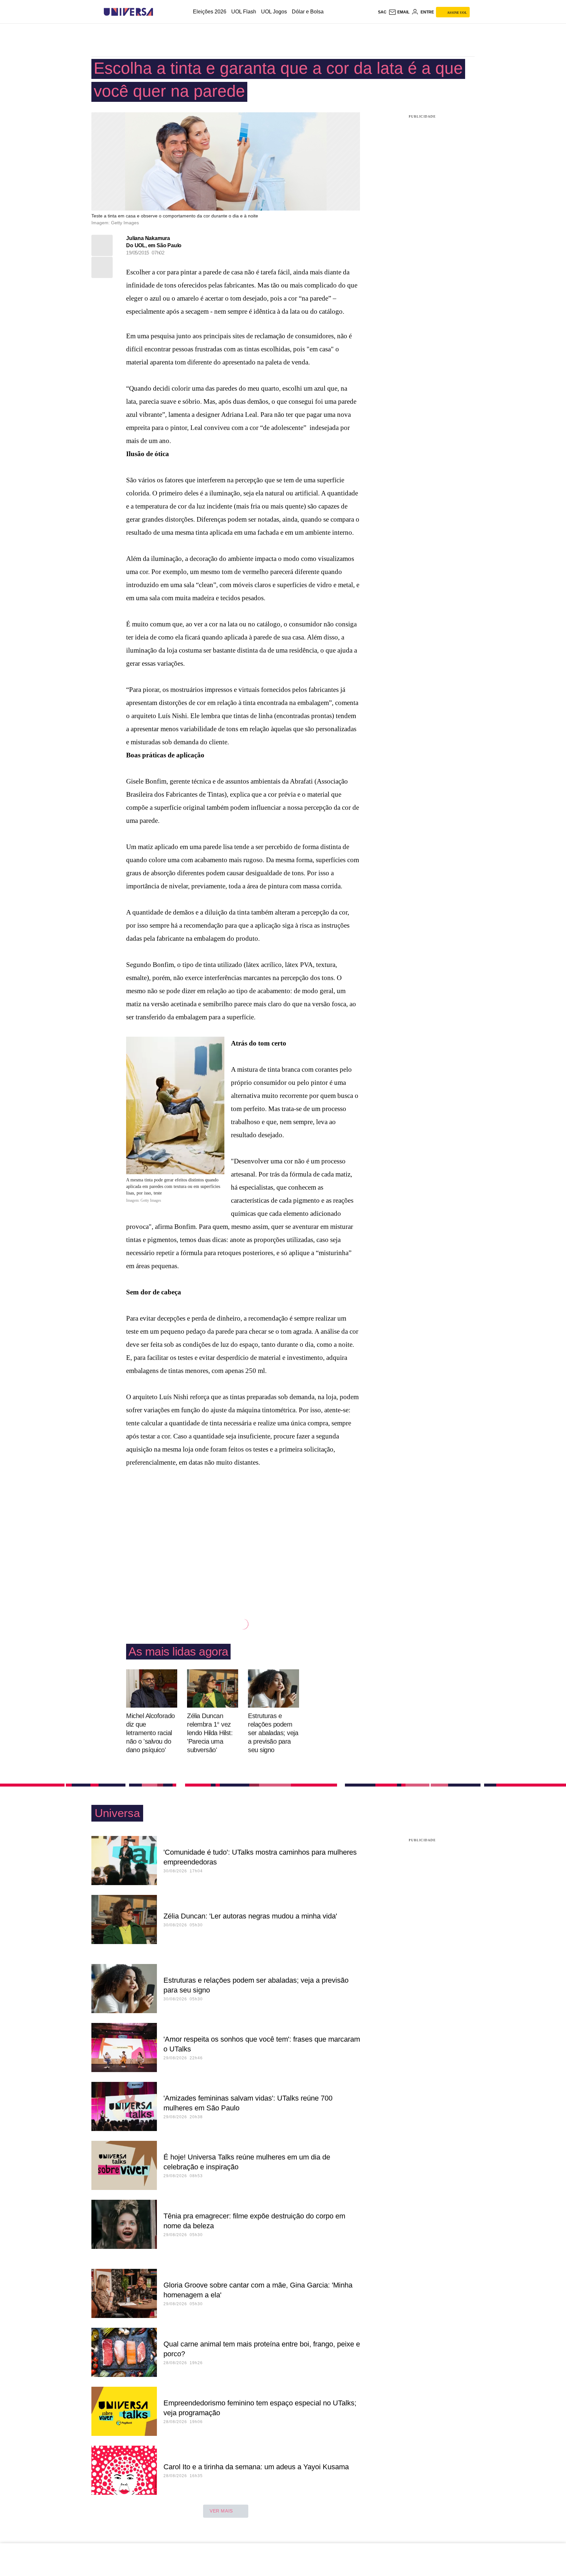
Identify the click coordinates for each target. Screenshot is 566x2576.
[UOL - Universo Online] (159, 12)
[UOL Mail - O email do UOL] (399, 12)
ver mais (221, 2511)
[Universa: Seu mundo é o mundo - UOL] (128, 12)
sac (382, 12)
